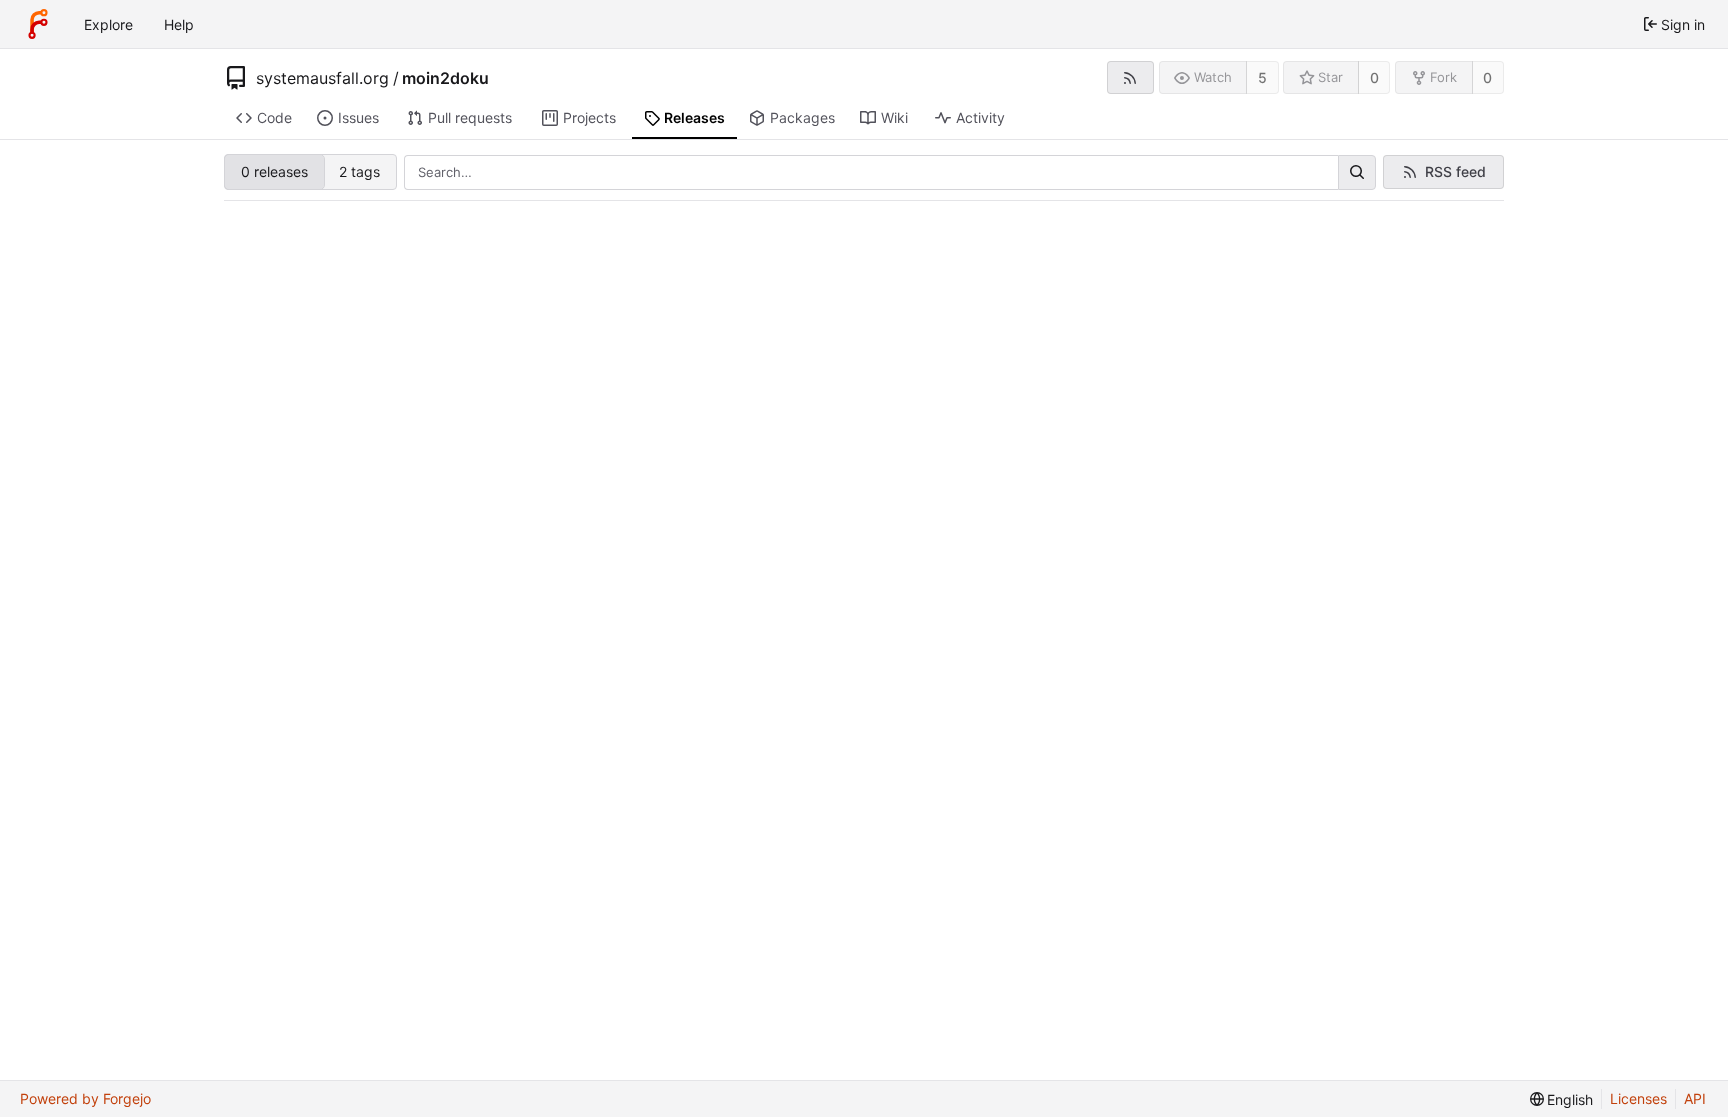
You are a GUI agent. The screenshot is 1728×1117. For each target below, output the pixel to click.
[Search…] (1357, 173)
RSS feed (1455, 171)
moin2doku (445, 78)
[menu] (1562, 1099)
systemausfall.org (322, 78)
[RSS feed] (1130, 77)
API (1695, 1098)
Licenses (1638, 1098)
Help (179, 24)
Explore (108, 24)
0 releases (274, 171)
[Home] (38, 24)
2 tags (359, 171)
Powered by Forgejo (85, 1098)
